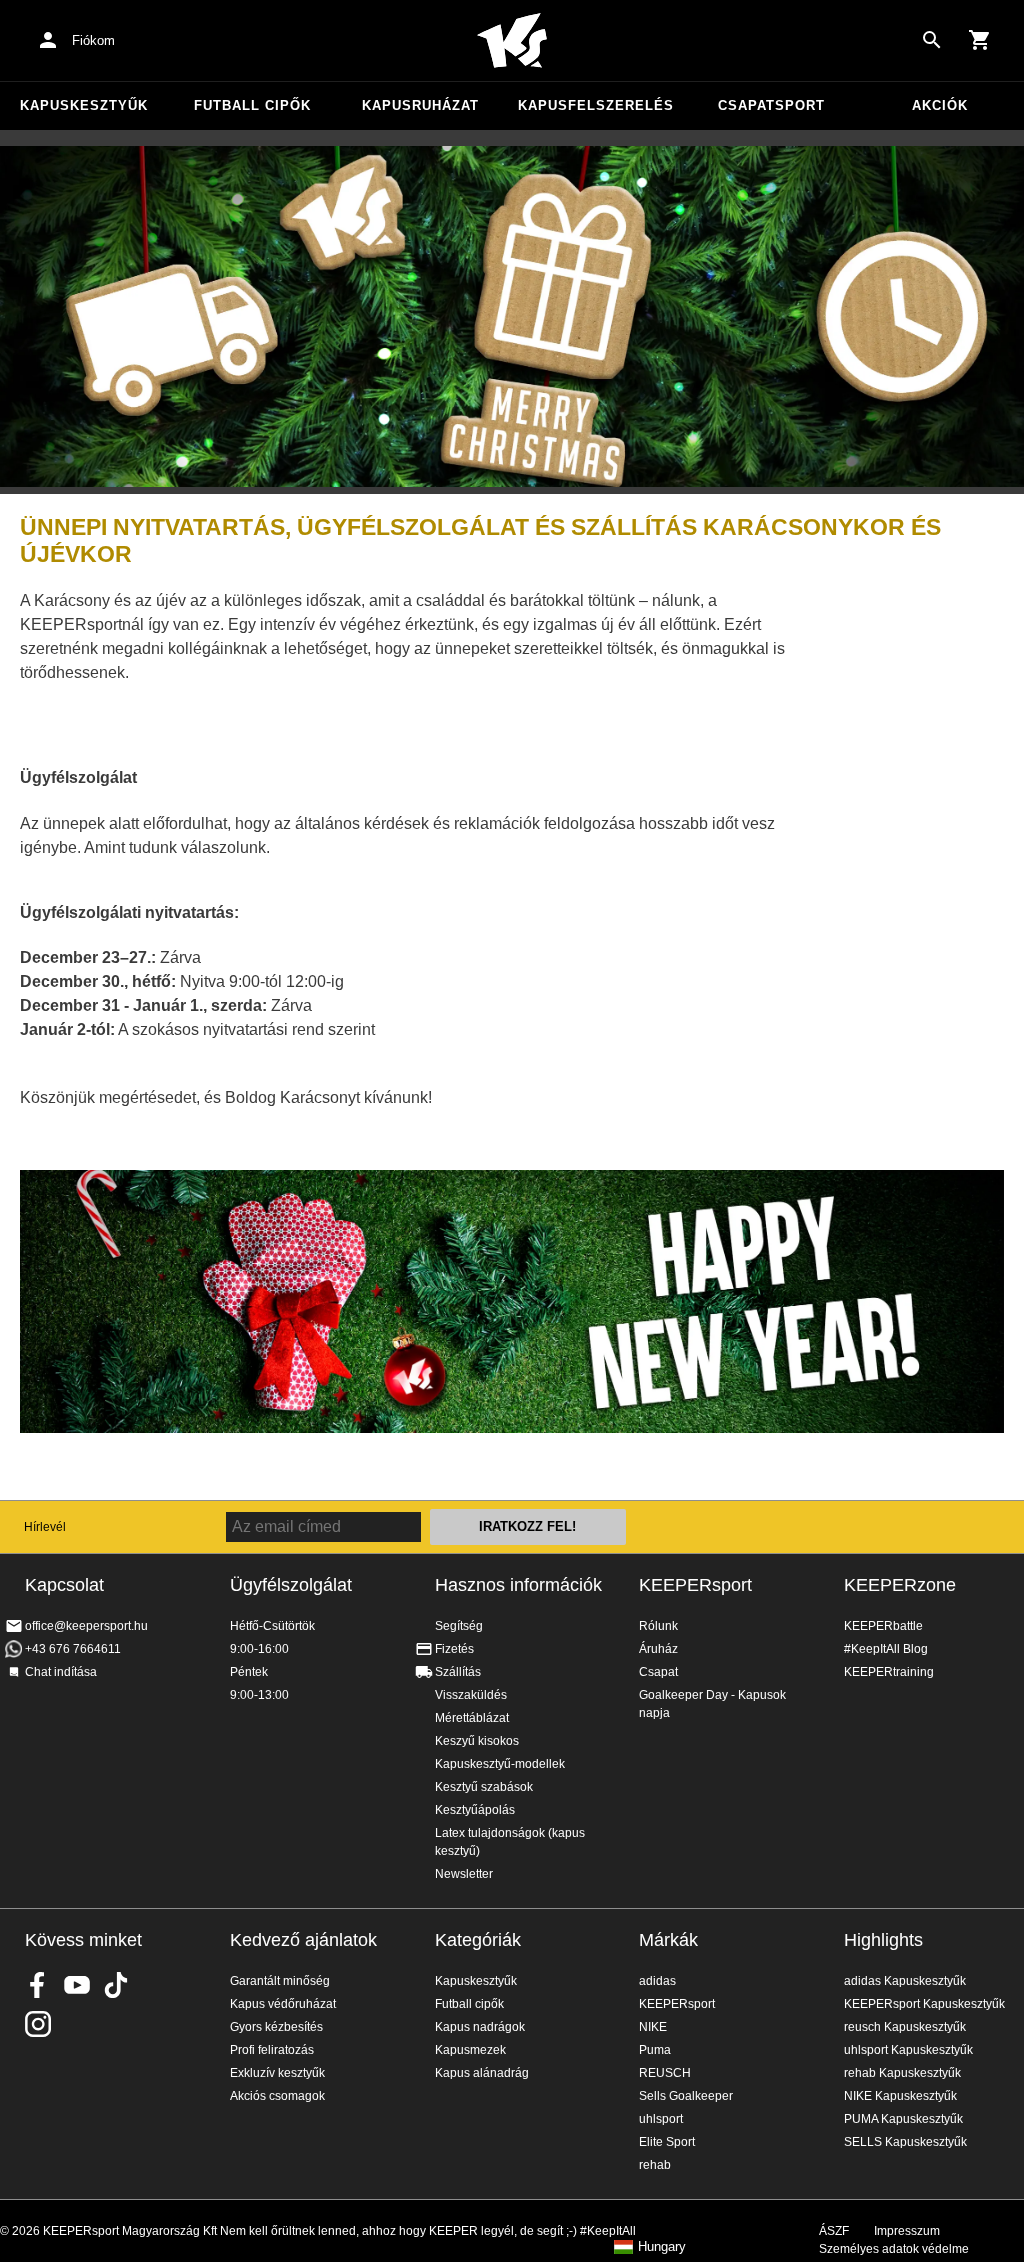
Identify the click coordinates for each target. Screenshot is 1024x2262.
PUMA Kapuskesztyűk (903, 2119)
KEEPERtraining (889, 1672)
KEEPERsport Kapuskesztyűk (924, 2004)
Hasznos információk (518, 1585)
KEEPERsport (695, 1585)
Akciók (940, 105)
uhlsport (661, 2119)
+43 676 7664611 (73, 1649)
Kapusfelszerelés (596, 105)
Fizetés (454, 1649)
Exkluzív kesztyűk (277, 2073)
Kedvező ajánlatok (303, 1940)
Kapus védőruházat (283, 2004)
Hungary (662, 2247)
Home (512, 41)
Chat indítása (61, 1672)
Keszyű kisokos (477, 1741)
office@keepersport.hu (86, 1626)
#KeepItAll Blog (886, 1649)
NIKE (653, 2027)
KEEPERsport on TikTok (116, 1985)
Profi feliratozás (272, 2050)
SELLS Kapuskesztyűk (905, 2142)
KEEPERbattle (883, 1626)
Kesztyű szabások (484, 1787)
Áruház (658, 1649)
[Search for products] (932, 40)
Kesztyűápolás (475, 1810)
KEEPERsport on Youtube (77, 1985)
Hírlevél (45, 1527)
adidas (657, 1981)
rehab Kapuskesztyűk (902, 2073)
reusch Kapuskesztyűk (905, 2027)
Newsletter (464, 1874)
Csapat (658, 1672)
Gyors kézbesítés (276, 2027)
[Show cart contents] (980, 40)
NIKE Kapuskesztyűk (900, 2096)
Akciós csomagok (277, 2096)
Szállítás (458, 1672)
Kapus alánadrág (482, 2073)
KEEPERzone (900, 1585)
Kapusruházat (420, 105)
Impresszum (907, 2231)
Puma (655, 2050)
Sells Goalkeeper (686, 2096)
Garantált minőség (280, 1981)
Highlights (883, 1940)
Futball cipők (252, 105)
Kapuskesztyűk (84, 105)
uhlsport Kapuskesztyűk (908, 2050)
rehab (655, 2165)
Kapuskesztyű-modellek (500, 1764)
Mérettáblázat (472, 1718)
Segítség (459, 1626)
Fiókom (93, 40)
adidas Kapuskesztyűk (905, 1981)
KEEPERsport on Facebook (38, 1985)
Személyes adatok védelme (894, 2249)
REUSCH (665, 2073)
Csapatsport (771, 105)
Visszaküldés (471, 1695)
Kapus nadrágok (480, 2027)
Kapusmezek (470, 2050)
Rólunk (658, 1626)
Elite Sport (667, 2142)
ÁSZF (834, 2231)
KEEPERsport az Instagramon (38, 2024)
